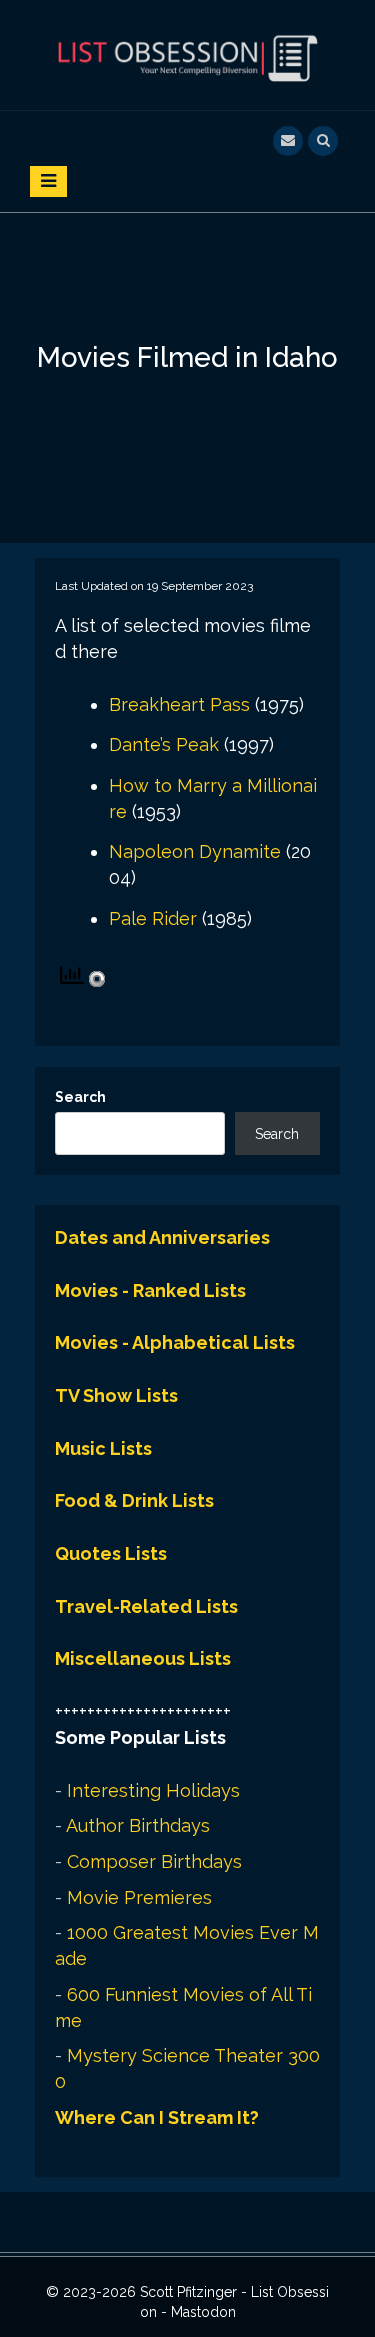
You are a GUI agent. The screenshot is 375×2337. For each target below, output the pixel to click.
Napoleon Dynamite (195, 851)
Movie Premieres (139, 1897)
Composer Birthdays (154, 1861)
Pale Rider (153, 918)
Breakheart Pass (179, 704)
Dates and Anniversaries (162, 1237)
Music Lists (103, 1448)
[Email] (288, 138)
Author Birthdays (138, 1825)
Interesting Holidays (153, 1790)
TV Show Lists (116, 1395)
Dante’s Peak (164, 744)
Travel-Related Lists (146, 1606)
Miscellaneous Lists (143, 1658)
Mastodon (203, 2312)
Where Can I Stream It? (157, 2117)
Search (80, 1097)
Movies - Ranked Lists (150, 1290)
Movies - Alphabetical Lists (175, 1342)
